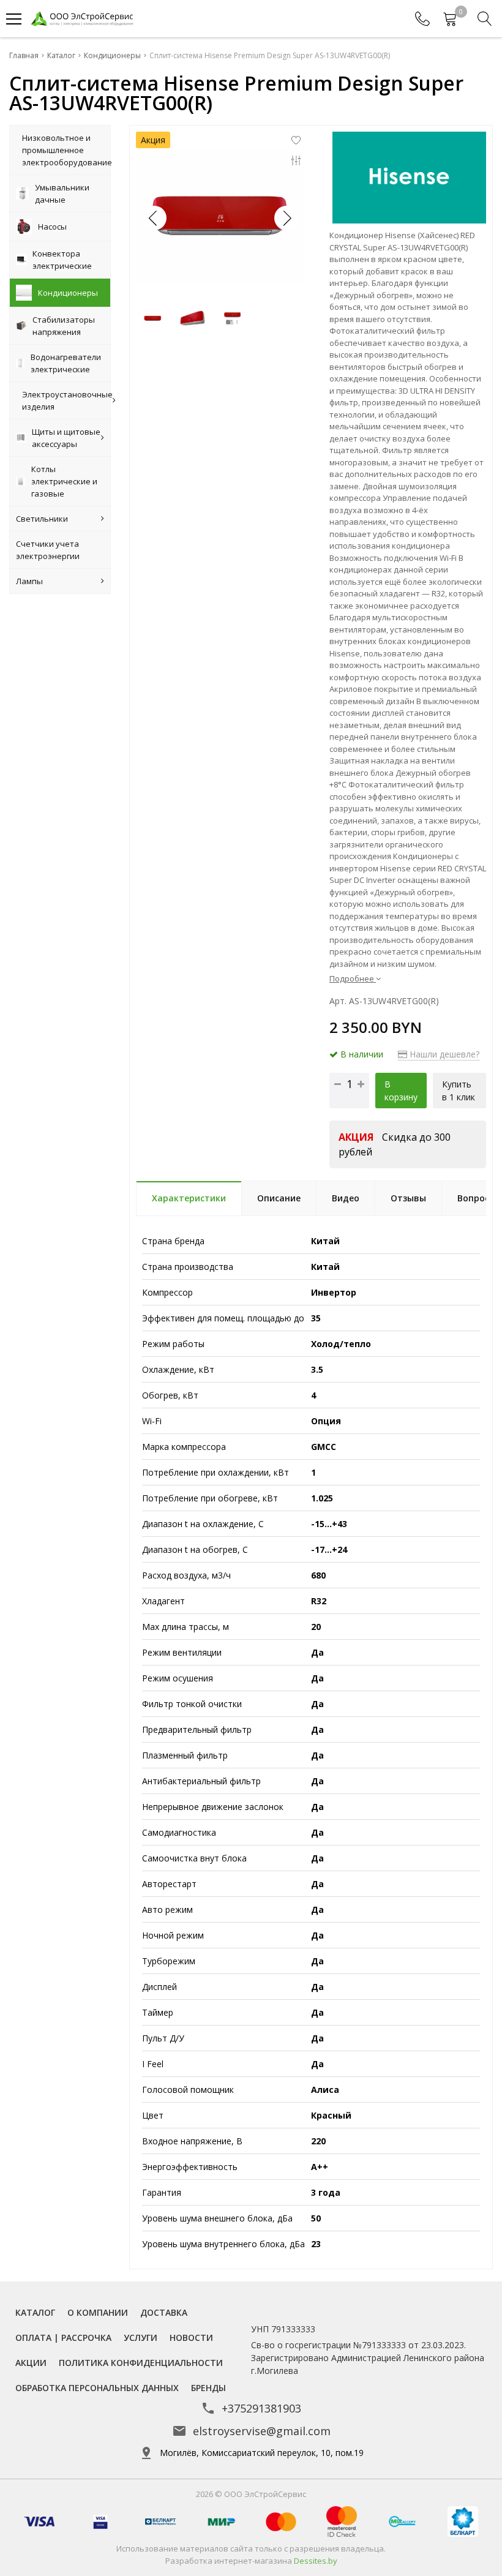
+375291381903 (261, 2408)
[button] (287, 218)
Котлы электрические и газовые (64, 481)
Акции (31, 2363)
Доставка (164, 2312)
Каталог (35, 2312)
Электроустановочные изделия (66, 400)
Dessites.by (316, 2561)
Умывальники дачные (62, 193)
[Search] (485, 19)
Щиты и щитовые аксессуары (66, 438)
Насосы (52, 227)
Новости (191, 2338)
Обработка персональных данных (97, 2388)
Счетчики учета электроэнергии (48, 550)
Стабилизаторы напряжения (64, 326)
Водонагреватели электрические (66, 363)
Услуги (140, 2338)
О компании (98, 2312)
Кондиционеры (68, 293)
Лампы (29, 581)
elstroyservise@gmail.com (262, 2431)
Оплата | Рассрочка (63, 2338)
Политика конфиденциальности (141, 2363)
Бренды (208, 2388)
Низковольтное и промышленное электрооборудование (66, 150)
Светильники (42, 519)
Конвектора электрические (62, 260)
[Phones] (422, 19)
